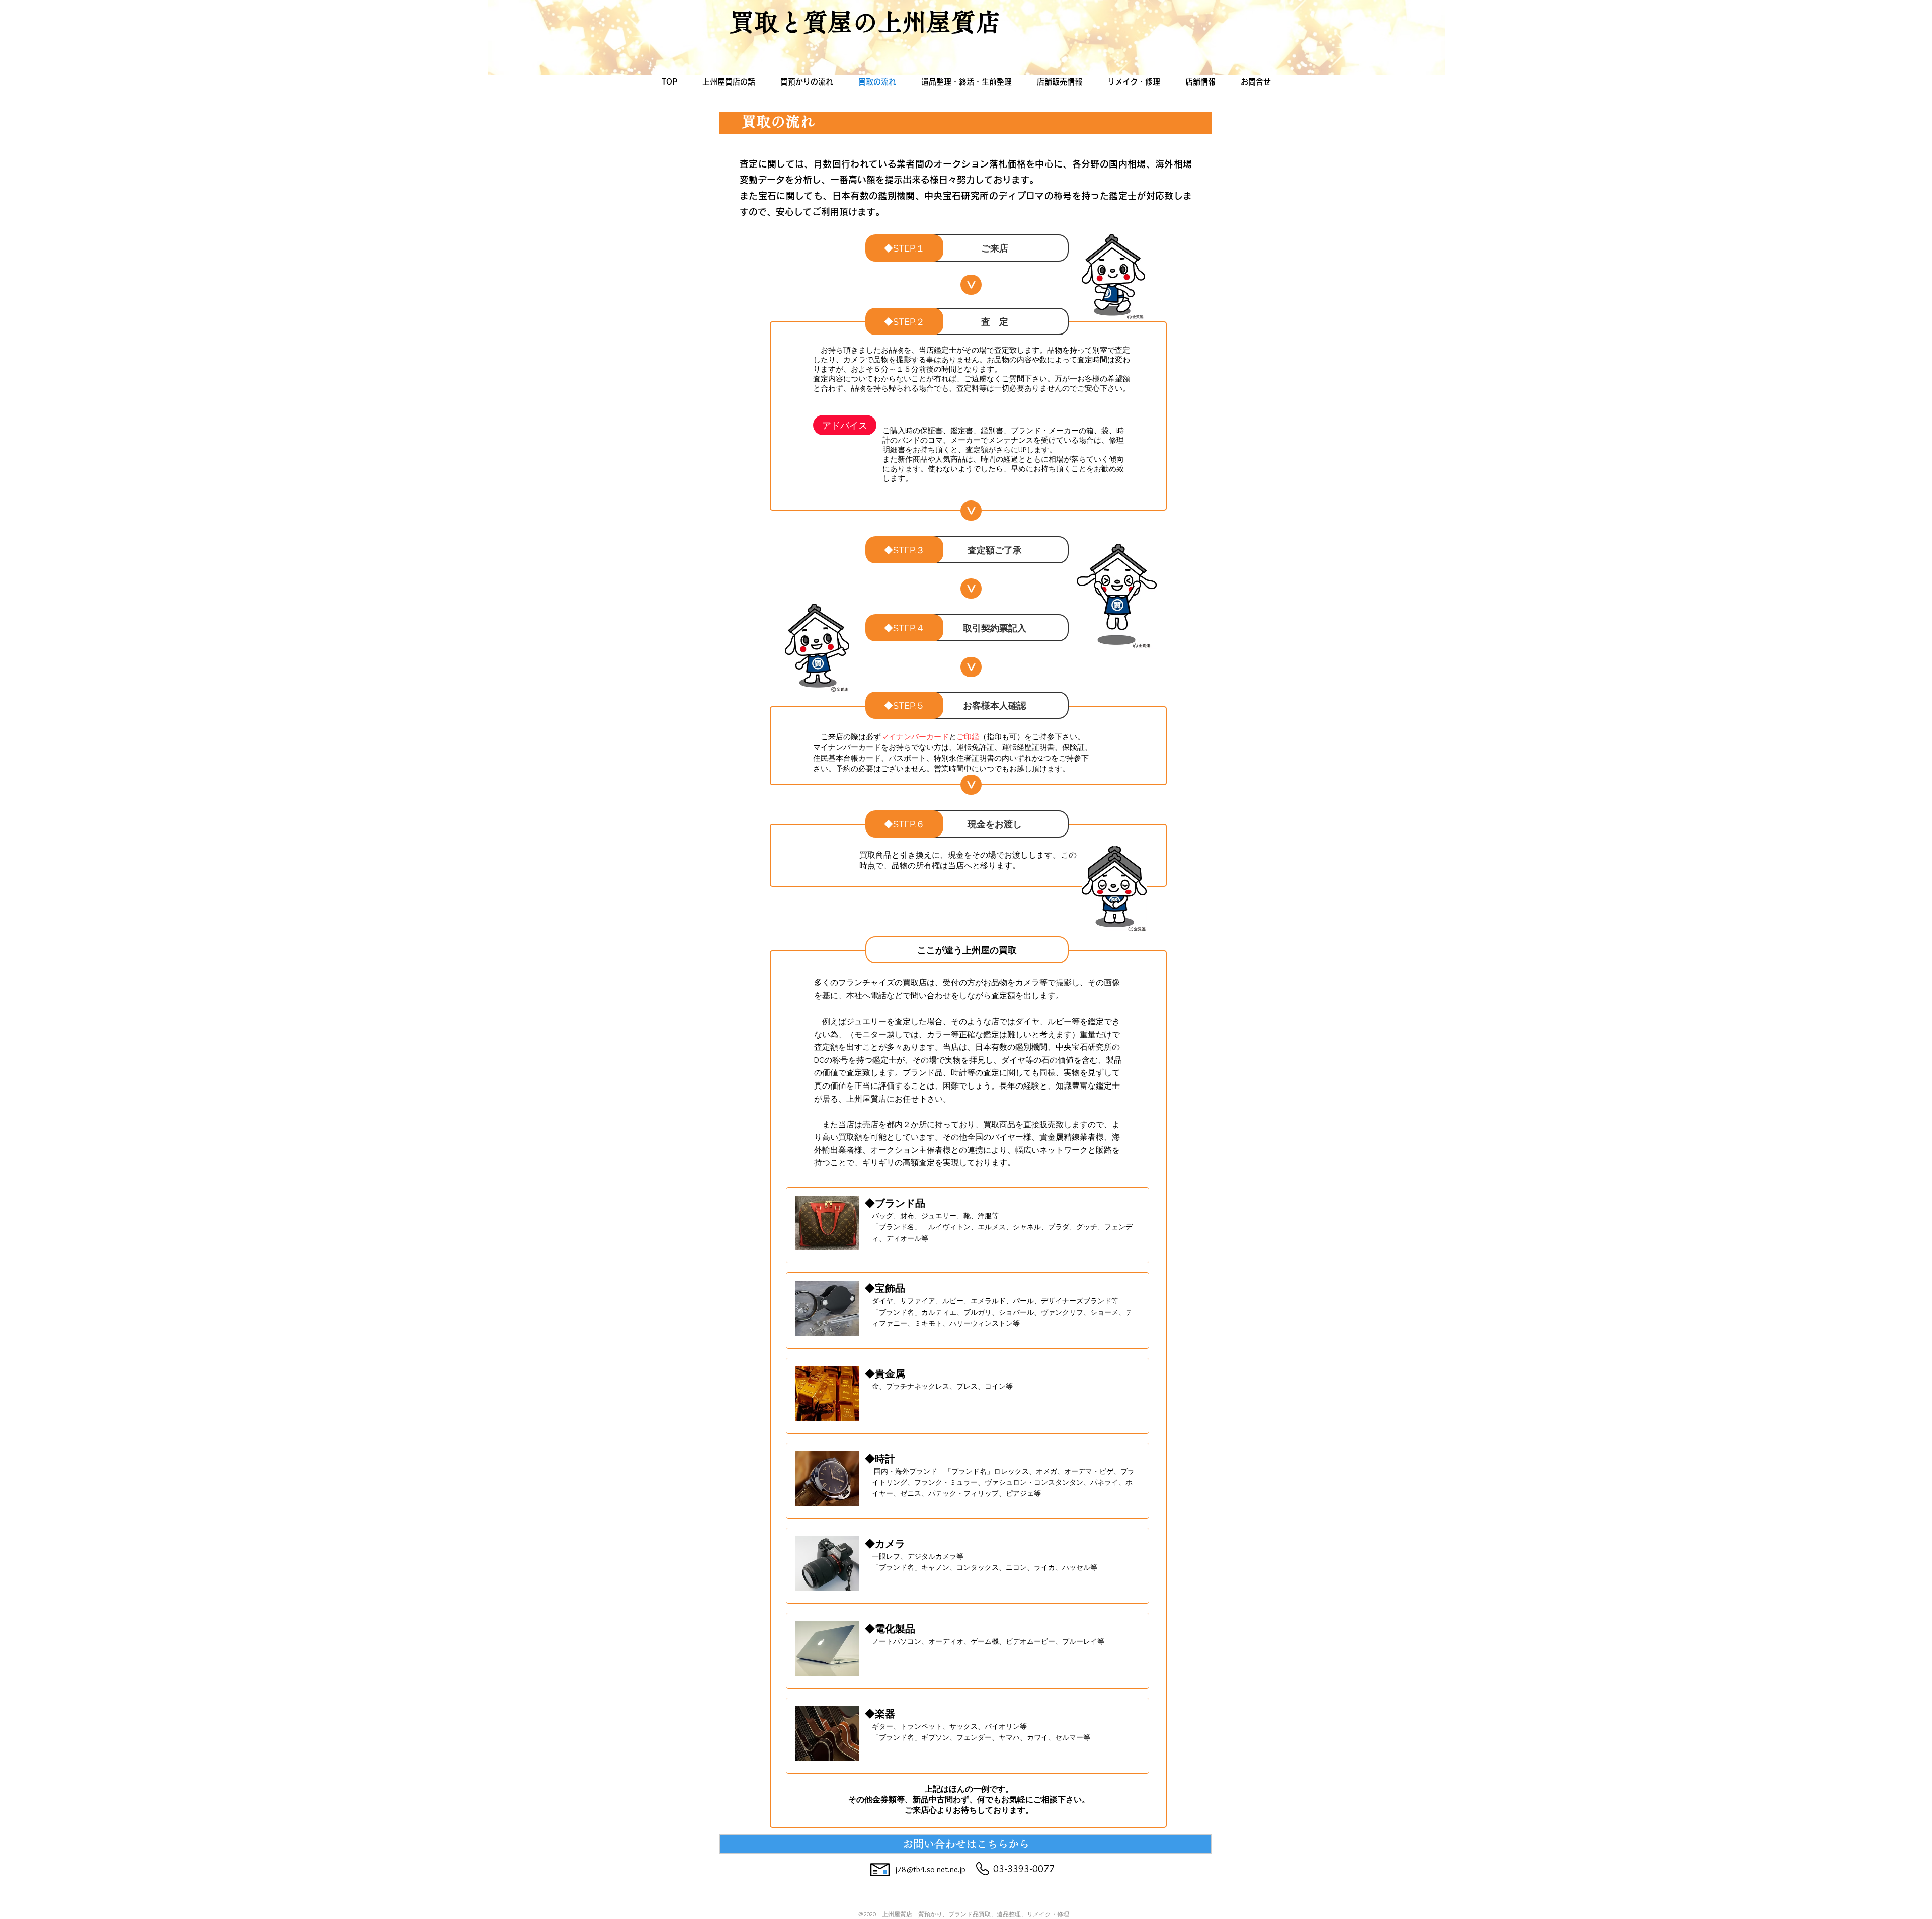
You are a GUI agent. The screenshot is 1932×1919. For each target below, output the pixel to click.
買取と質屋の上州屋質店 (865, 22)
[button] (995, 248)
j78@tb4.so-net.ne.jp (931, 1869)
